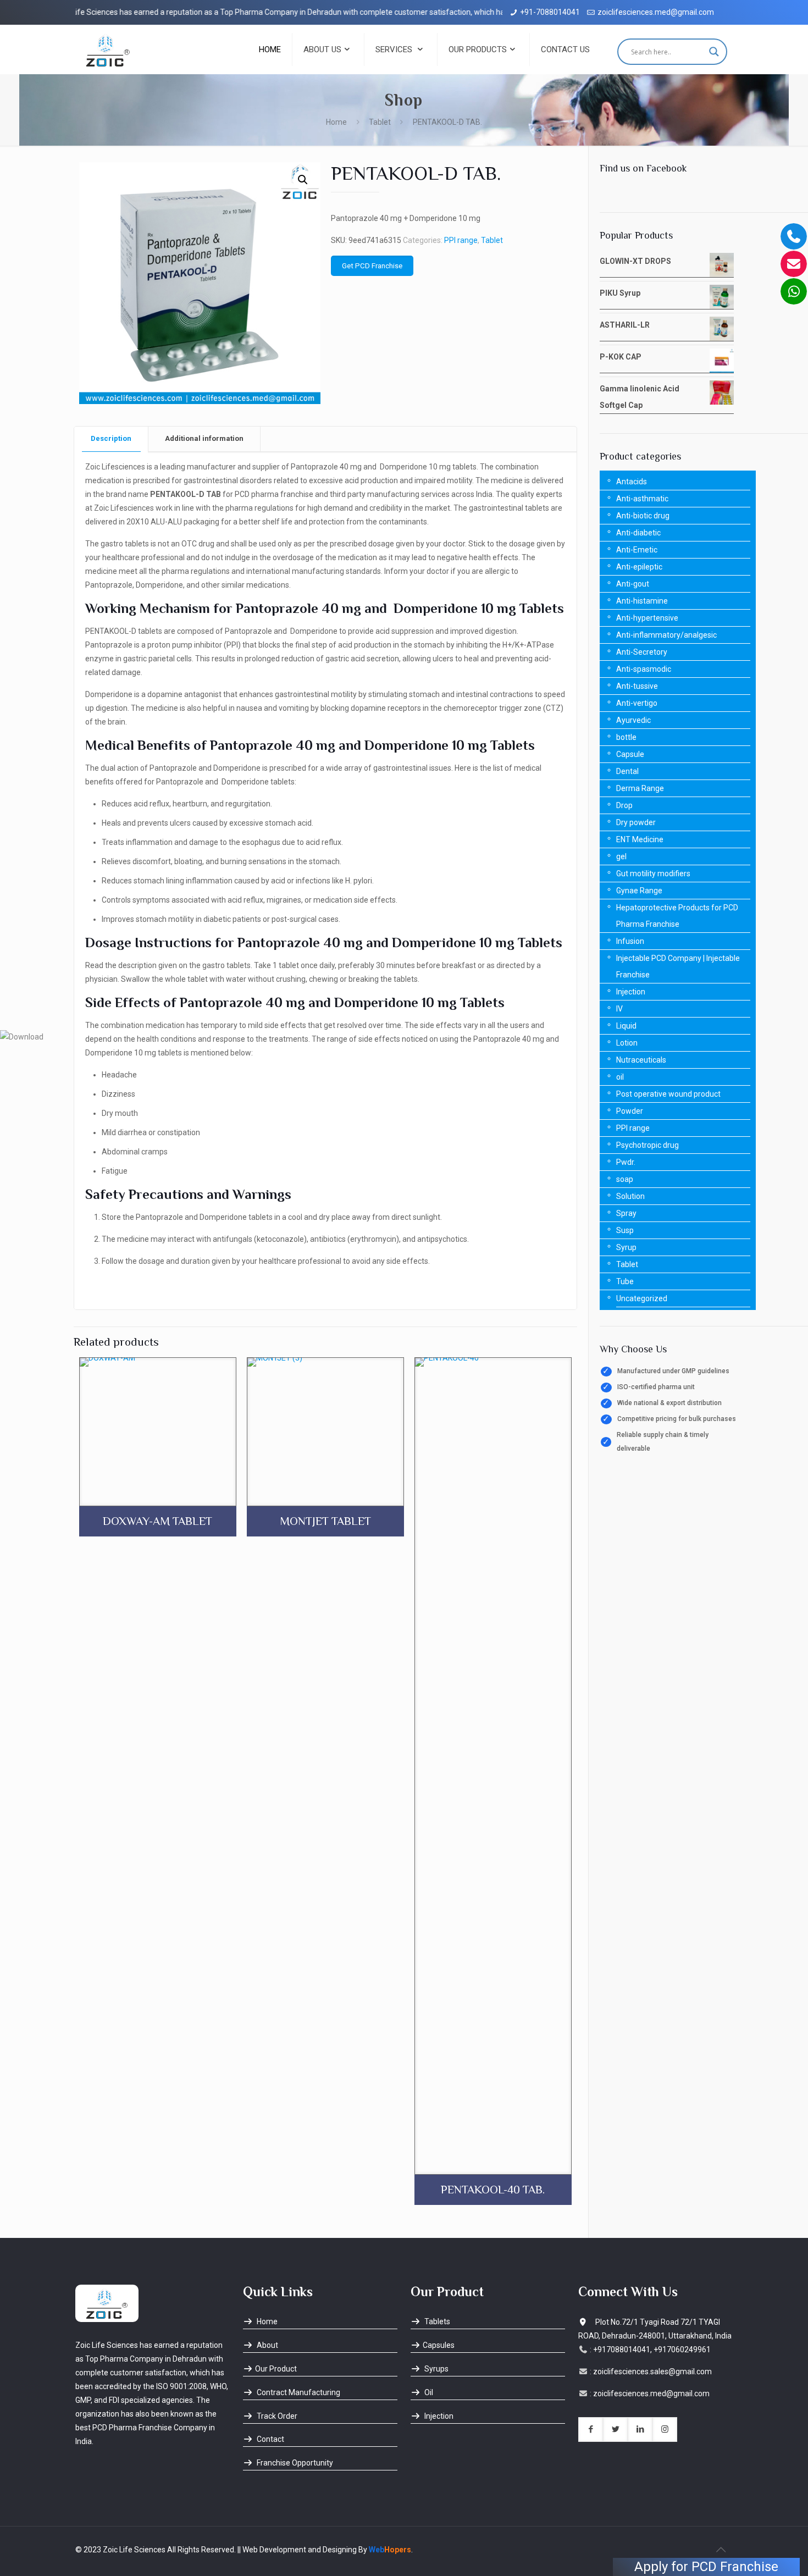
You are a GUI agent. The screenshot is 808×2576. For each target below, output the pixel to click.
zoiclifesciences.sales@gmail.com (652, 2372)
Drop (624, 805)
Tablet (380, 122)
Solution (630, 1196)
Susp (625, 1230)
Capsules (439, 2345)
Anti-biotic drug (643, 516)
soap (625, 1179)
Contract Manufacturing (298, 2392)
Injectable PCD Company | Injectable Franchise (678, 966)
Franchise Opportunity (294, 2463)
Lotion (627, 1043)
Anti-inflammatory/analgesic (666, 635)
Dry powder (636, 822)
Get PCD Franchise (372, 266)
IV (619, 1009)
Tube (625, 1281)
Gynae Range (639, 891)
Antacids (632, 482)
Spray (626, 1213)
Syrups (436, 2369)
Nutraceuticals (641, 1060)
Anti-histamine (642, 601)
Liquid (626, 1026)
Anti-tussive (637, 686)
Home (336, 122)
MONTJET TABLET (325, 1521)
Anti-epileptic (639, 567)
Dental (627, 771)
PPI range (461, 240)
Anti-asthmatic (642, 499)
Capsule (630, 754)
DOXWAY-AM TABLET (157, 1521)
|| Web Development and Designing (296, 2550)
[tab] (111, 439)
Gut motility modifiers (653, 874)
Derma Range (640, 788)
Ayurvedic (633, 720)
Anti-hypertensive (647, 618)
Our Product (276, 2369)
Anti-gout (633, 584)
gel (621, 856)
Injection (631, 992)
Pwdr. (626, 1162)
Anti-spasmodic (644, 669)
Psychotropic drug (647, 1145)
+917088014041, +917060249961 (652, 2350)
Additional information (204, 438)
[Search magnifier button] (714, 52)
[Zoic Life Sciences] (108, 49)
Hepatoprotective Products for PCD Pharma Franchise (677, 916)
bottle (626, 737)
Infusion (630, 941)
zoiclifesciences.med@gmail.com (656, 12)
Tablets (436, 2321)
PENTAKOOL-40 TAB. (493, 2190)
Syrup (626, 1247)
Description (111, 438)
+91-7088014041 (550, 12)
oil (620, 1077)
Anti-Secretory (642, 652)
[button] (303, 180)
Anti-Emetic (637, 550)
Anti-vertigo (637, 703)
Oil (428, 2392)
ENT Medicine (640, 839)
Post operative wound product (668, 1094)
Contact (270, 2439)
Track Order (276, 2416)
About (267, 2345)
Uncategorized (642, 1298)
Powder (630, 1111)
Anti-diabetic (638, 533)
